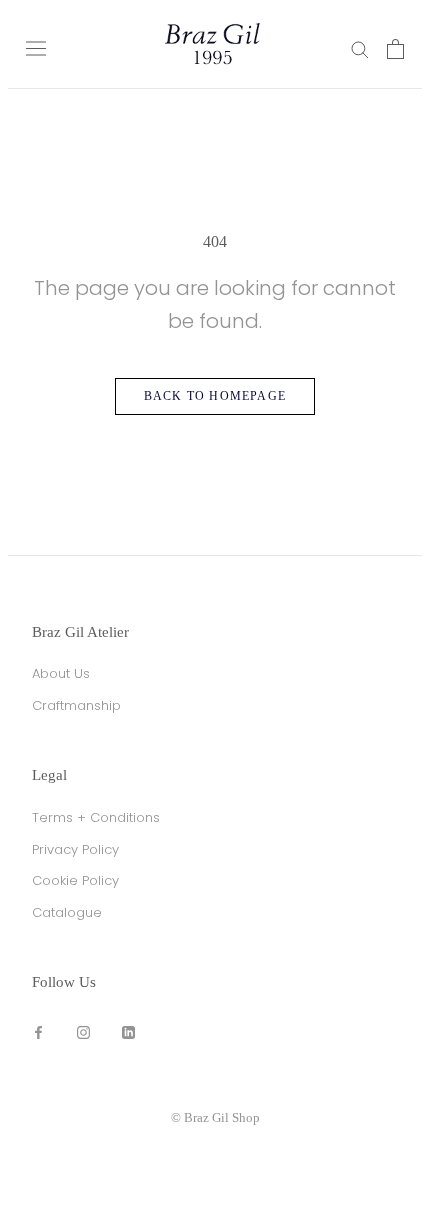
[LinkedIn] (128, 1031)
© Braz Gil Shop (215, 1117)
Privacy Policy (75, 849)
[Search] (360, 48)
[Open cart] (395, 49)
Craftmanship (76, 705)
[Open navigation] (36, 48)
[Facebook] (38, 1031)
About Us (61, 673)
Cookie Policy (75, 880)
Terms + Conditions (96, 817)
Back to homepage (215, 396)
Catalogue (67, 912)
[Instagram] (83, 1031)
